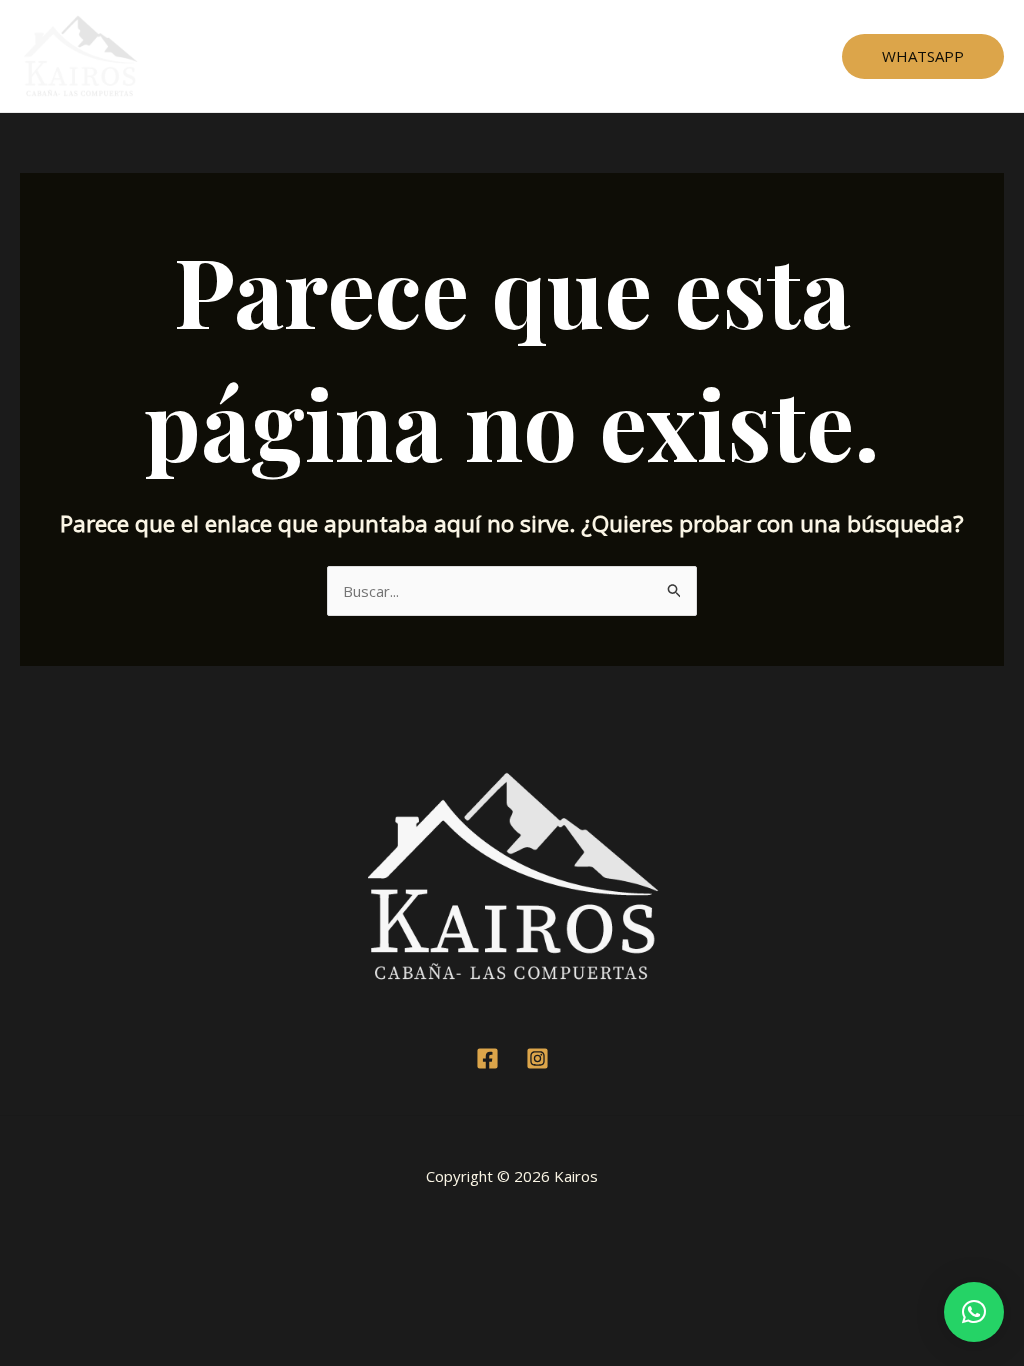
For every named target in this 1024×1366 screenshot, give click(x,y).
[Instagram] (537, 1058)
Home (334, 56)
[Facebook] (487, 1058)
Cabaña (411, 56)
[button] (974, 1312)
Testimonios (509, 56)
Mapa (601, 56)
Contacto (681, 56)
